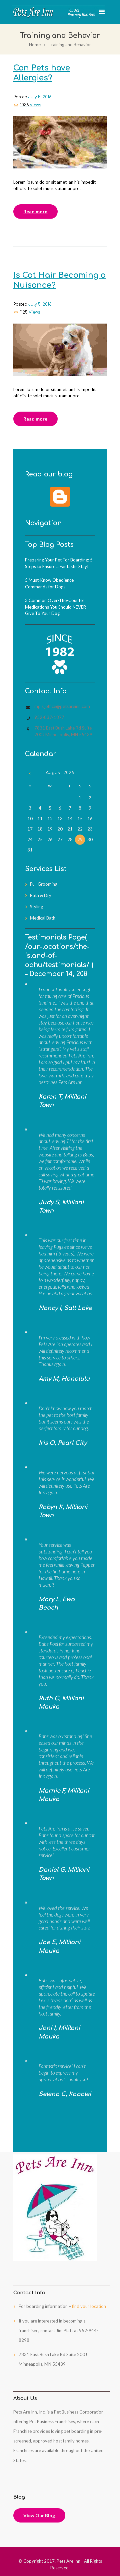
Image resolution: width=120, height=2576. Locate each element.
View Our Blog (39, 2515)
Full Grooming (44, 884)
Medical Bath (43, 918)
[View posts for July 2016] (30, 773)
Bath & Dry (41, 895)
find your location (89, 2306)
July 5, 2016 (40, 97)
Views (30, 105)
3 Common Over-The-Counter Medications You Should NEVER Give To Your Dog (55, 607)
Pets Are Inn (68, 2561)
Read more (35, 211)
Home (35, 45)
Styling (36, 907)
